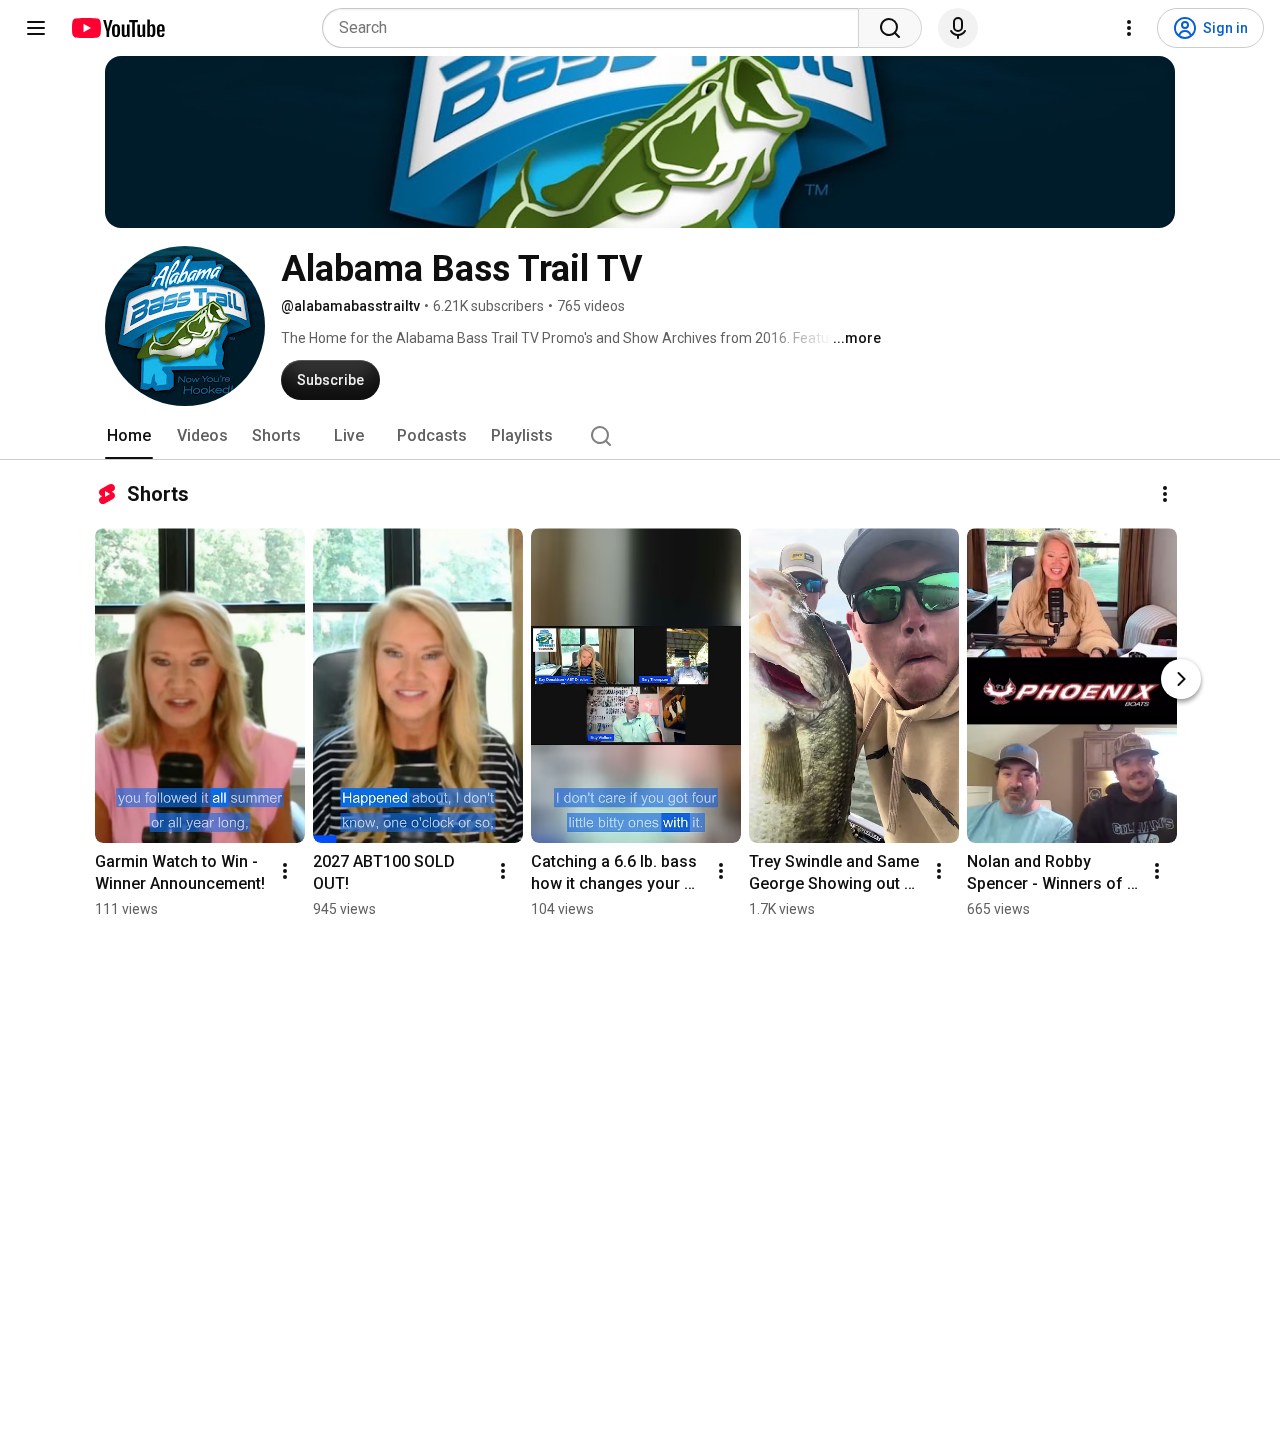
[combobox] (596, 28)
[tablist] (640, 436)
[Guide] (36, 28)
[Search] (890, 28)
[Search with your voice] (958, 28)
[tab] (129, 436)
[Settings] (1129, 28)
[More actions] (1165, 494)
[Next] (1181, 679)
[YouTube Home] (117, 28)
